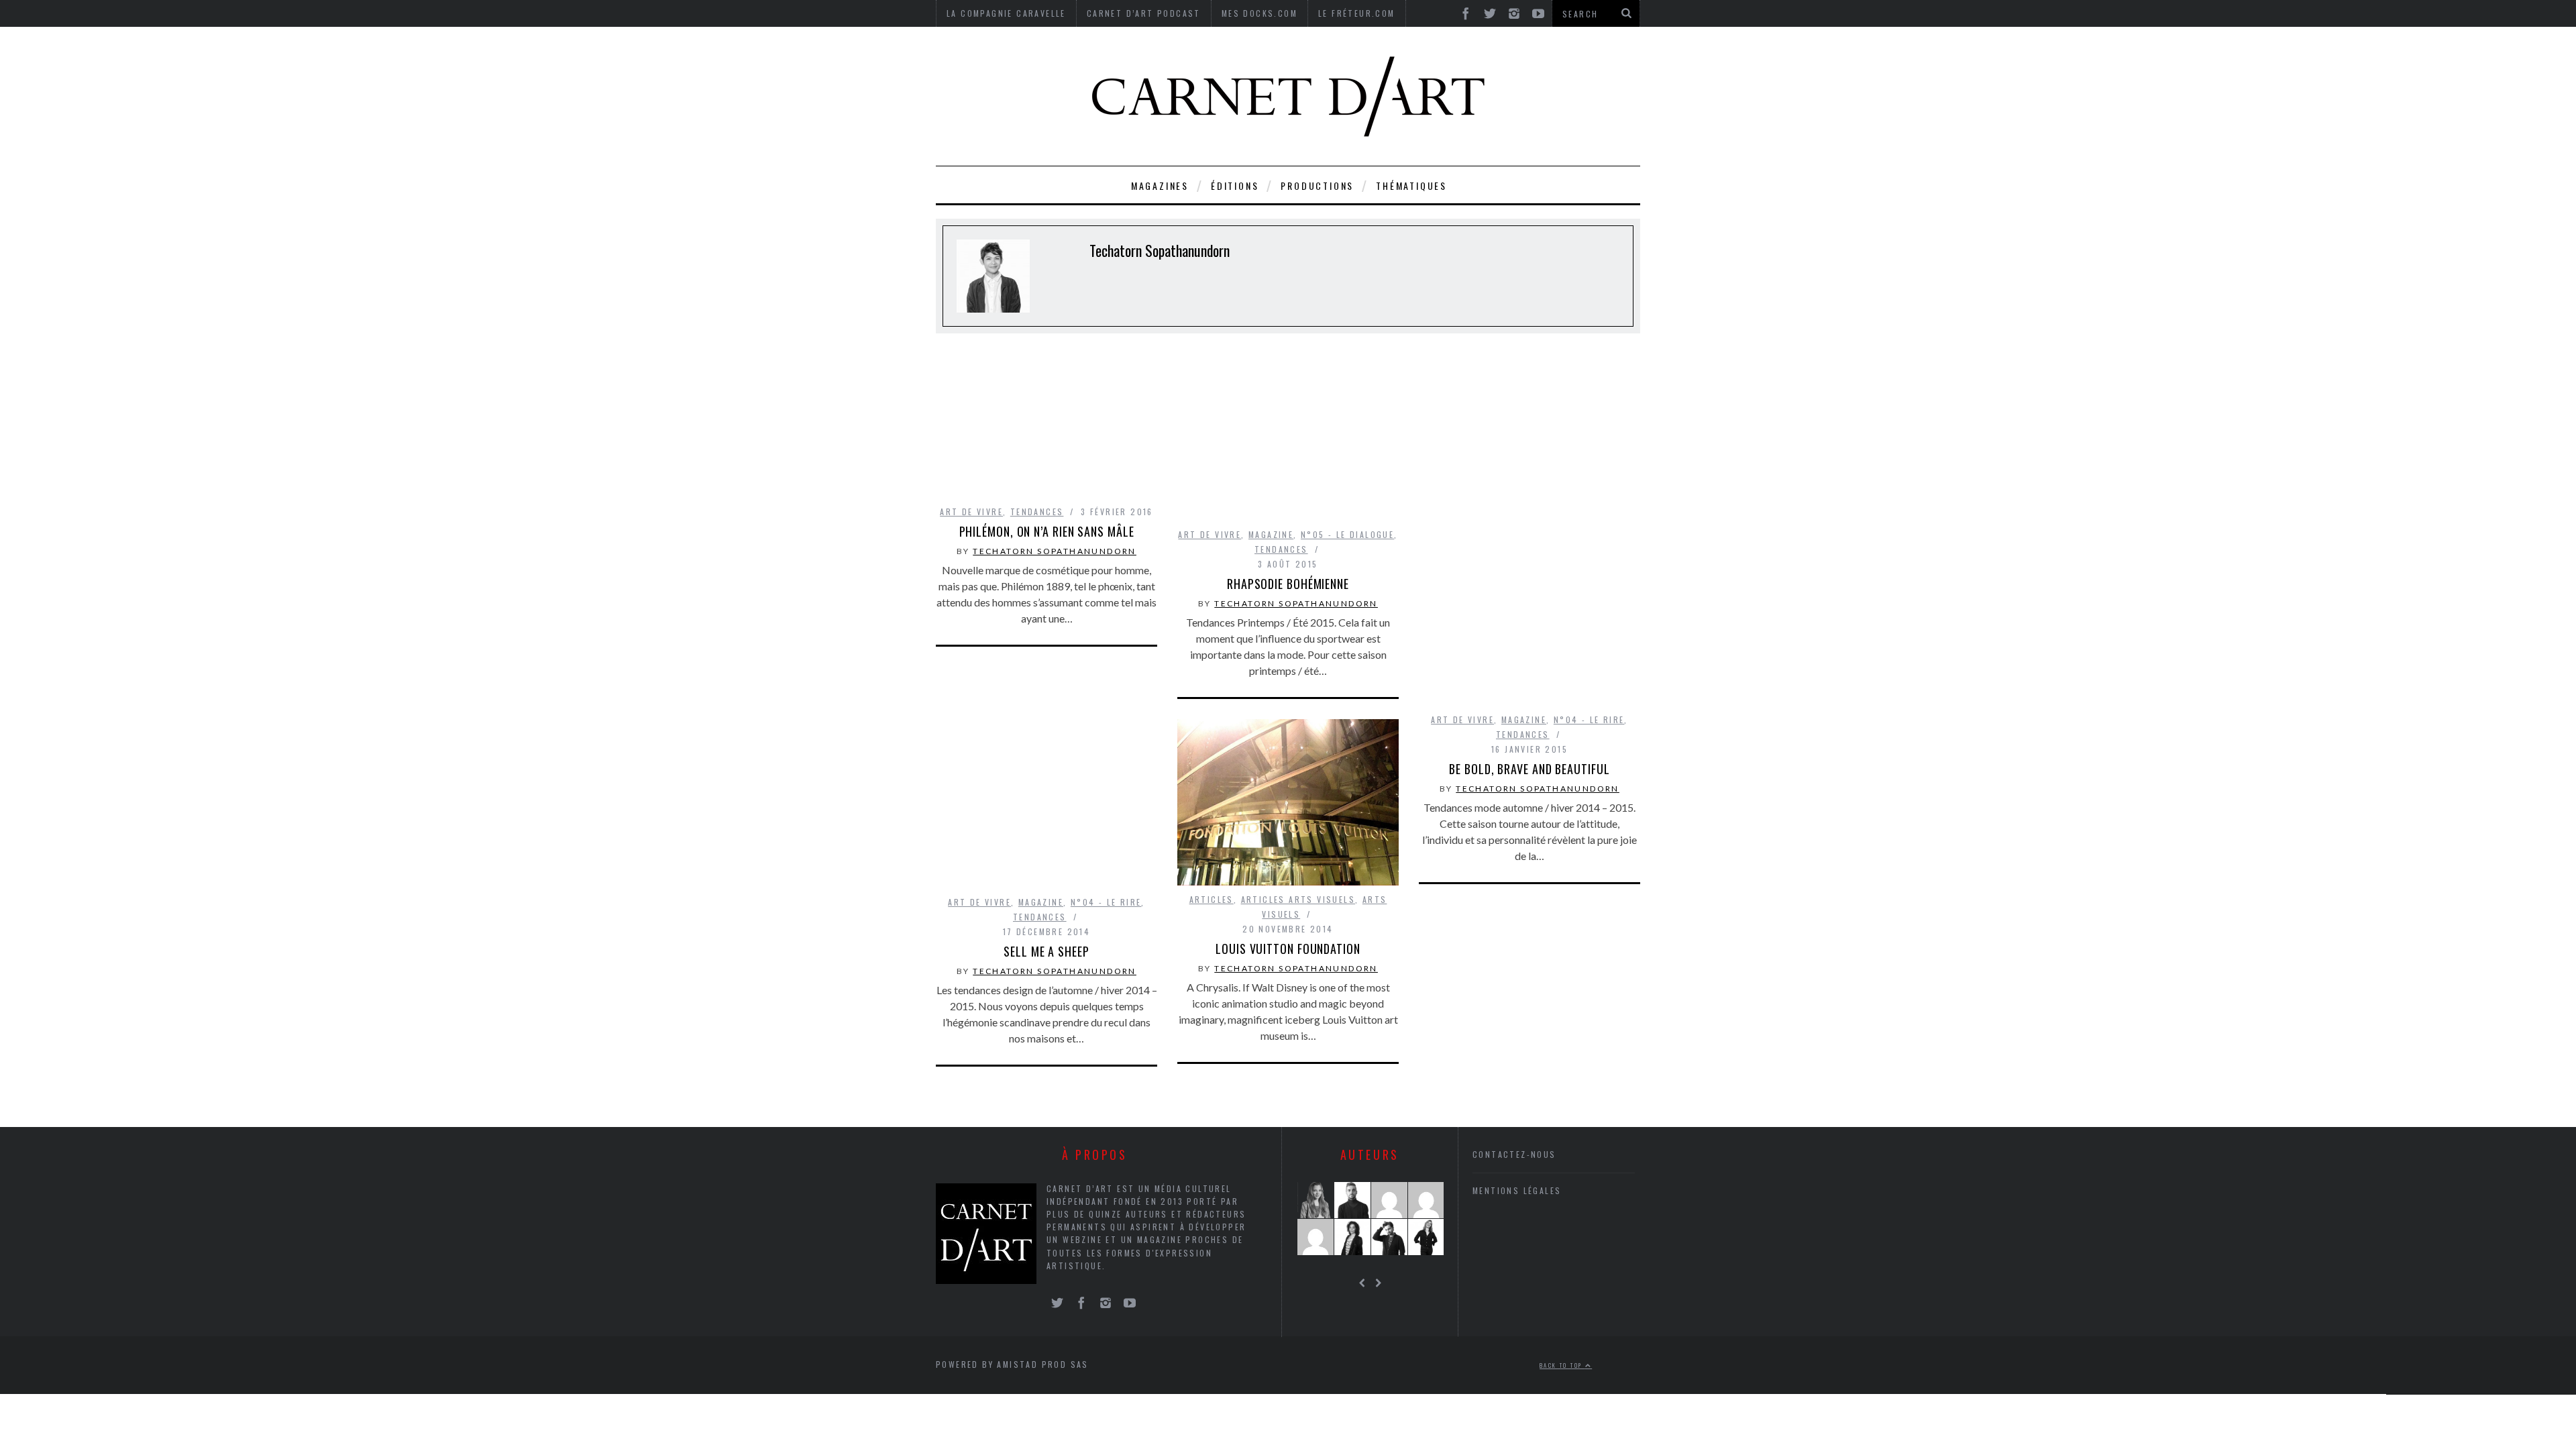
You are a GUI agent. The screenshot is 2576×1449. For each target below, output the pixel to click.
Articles (1212, 899)
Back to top (1562, 1366)
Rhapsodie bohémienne (1288, 584)
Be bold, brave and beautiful (1529, 769)
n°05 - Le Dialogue (1347, 534)
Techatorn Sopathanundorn (1055, 551)
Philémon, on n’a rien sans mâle (1047, 531)
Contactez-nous (1514, 1154)
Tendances (1037, 512)
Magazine (1271, 534)
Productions (1317, 185)
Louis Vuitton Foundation (1288, 949)
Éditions (1235, 185)
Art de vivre (971, 512)
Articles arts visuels (1298, 899)
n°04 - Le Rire (1589, 719)
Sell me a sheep (1046, 951)
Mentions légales (1517, 1190)
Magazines (1160, 185)
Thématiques (1411, 185)
